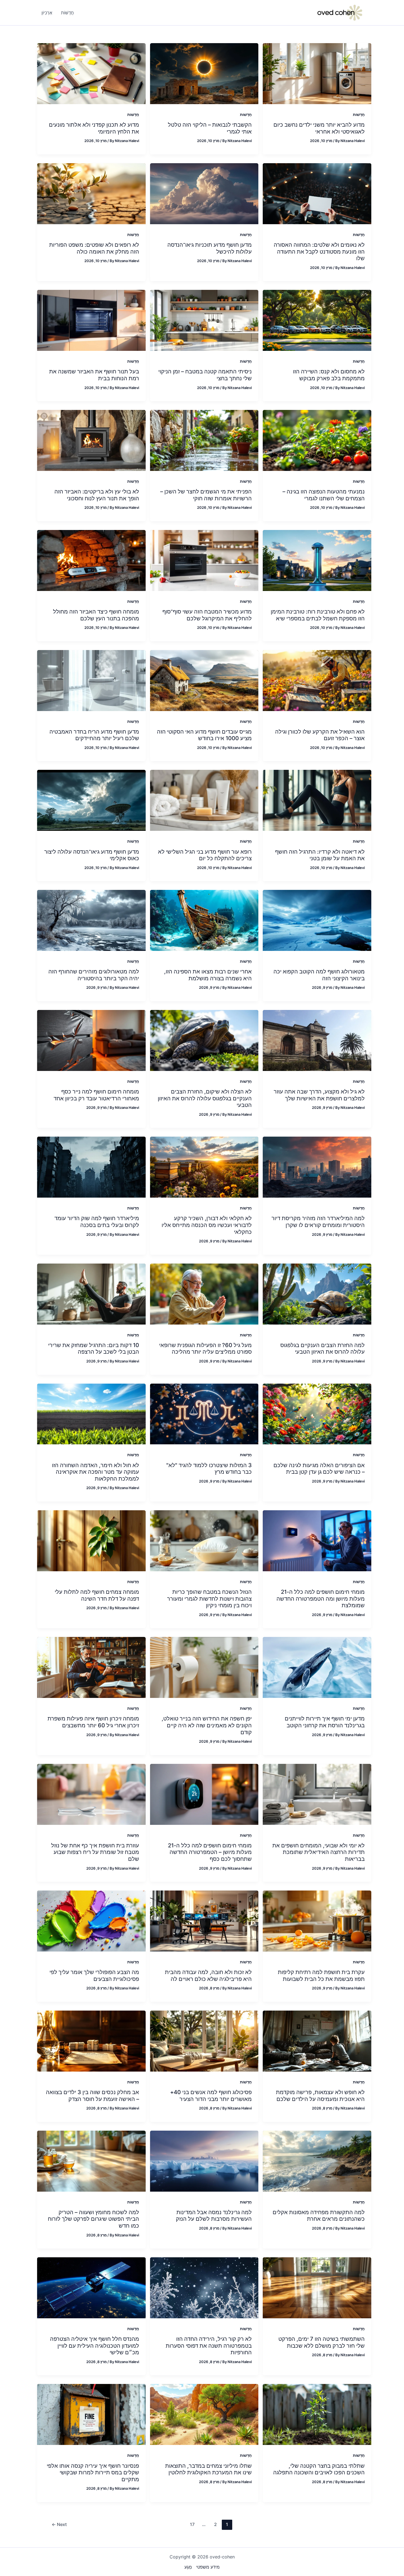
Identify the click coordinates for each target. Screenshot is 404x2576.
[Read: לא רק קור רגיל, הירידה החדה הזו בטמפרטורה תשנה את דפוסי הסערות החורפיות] (204, 2287)
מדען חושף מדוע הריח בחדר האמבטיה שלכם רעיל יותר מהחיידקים (94, 735)
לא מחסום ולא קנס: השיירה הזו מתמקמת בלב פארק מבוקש (329, 375)
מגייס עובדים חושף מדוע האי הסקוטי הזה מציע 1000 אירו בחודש (204, 735)
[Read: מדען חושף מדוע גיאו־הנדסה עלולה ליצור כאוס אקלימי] (91, 800)
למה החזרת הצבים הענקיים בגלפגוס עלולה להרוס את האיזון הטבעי (323, 1349)
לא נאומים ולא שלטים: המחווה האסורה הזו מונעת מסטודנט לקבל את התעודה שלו (319, 252)
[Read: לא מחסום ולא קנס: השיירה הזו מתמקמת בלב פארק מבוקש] (317, 320)
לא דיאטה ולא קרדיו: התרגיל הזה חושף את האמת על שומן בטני (320, 855)
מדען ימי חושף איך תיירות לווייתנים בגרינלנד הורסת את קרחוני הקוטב (325, 1722)
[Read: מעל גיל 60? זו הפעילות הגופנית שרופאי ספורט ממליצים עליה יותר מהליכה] (204, 1293)
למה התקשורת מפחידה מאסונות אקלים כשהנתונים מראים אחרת (319, 2216)
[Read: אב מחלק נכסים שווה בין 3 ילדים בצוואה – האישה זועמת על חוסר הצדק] (91, 2041)
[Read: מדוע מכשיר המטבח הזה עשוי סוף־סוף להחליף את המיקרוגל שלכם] (204, 560)
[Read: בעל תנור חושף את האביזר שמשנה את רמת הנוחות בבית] (91, 320)
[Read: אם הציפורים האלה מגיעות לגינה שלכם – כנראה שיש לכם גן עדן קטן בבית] (317, 1414)
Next (59, 2524)
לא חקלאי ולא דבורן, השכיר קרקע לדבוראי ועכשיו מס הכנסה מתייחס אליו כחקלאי (207, 1225)
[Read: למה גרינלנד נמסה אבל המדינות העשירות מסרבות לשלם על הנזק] (204, 2161)
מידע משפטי (208, 2567)
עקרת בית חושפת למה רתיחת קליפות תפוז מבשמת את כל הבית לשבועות (321, 1976)
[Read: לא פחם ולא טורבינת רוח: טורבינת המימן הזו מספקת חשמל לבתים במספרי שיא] (317, 560)
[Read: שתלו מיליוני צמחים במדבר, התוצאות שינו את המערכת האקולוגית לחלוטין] (204, 2414)
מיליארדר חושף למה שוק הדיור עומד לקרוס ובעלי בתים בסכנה (97, 1222)
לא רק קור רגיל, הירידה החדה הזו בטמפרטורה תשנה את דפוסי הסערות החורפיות (209, 2346)
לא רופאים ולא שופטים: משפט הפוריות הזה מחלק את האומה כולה (94, 248)
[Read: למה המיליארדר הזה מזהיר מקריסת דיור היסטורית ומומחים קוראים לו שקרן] (317, 1167)
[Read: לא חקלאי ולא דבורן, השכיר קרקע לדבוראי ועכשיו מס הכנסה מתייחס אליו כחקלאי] (204, 1167)
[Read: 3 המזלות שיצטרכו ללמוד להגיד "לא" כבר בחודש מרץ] (204, 1414)
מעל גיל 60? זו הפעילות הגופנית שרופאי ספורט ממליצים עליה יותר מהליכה (205, 1349)
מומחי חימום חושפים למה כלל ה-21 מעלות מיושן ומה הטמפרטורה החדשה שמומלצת (321, 1599)
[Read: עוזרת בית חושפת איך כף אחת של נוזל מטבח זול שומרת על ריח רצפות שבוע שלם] (91, 1794)
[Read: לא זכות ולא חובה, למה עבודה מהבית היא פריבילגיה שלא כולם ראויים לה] (204, 1920)
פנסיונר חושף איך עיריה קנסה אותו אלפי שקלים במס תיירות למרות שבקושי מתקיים (93, 2473)
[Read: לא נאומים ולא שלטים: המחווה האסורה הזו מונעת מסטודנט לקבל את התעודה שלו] (317, 193)
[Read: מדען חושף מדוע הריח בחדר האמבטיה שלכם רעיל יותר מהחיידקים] (91, 680)
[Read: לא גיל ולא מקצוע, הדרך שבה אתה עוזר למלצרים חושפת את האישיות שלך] (317, 1040)
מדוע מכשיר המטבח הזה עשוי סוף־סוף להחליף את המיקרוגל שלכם (207, 615)
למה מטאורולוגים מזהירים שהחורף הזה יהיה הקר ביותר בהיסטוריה (94, 975)
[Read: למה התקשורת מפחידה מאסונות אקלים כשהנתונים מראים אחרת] (317, 2161)
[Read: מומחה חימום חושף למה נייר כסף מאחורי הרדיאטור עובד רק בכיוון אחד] (91, 1040)
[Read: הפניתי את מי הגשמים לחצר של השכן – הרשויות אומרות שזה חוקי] (204, 440)
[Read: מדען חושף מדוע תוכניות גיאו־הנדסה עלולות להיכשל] (204, 193)
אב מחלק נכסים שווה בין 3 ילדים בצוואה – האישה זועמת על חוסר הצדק (92, 2096)
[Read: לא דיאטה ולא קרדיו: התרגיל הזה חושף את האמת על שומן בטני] (317, 800)
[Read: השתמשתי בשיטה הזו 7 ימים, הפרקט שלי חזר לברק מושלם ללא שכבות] (317, 2287)
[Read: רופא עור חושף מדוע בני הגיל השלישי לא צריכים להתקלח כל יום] (204, 800)
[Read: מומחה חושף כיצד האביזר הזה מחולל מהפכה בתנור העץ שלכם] (91, 560)
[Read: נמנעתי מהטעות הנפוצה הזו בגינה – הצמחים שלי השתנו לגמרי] (317, 440)
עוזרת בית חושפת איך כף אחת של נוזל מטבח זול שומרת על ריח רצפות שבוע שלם (95, 1852)
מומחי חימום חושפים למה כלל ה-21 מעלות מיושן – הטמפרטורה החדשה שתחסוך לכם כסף (210, 1852)
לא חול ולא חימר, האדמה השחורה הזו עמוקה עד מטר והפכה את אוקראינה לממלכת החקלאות (96, 1472)
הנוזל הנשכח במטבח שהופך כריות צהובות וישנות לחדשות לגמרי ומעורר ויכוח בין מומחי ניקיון (209, 1599)
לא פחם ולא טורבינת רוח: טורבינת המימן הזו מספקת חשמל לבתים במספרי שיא (318, 615)
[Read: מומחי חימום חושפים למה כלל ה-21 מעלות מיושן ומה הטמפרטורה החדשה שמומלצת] (317, 1540)
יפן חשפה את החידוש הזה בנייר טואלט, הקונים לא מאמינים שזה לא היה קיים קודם (207, 1725)
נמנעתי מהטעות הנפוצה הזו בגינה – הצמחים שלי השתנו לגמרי (324, 495)
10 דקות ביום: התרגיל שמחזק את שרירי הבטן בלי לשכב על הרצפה (94, 1349)
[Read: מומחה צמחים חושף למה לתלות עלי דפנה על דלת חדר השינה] (91, 1540)
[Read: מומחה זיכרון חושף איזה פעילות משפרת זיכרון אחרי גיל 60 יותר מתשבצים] (91, 1667)
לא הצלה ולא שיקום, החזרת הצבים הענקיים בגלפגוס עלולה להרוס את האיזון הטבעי (205, 1098)
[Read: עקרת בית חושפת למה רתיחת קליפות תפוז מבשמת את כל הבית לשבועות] (317, 1920)
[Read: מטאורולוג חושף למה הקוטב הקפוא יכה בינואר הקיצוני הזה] (317, 920)
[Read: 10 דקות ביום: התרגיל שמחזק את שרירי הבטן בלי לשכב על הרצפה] (91, 1293)
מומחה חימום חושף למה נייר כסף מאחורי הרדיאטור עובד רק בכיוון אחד (96, 1095)
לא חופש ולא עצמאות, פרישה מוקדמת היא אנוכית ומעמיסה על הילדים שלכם (320, 2096)
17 (192, 2524)
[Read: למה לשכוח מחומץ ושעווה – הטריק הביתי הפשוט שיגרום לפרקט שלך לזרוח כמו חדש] (91, 2161)
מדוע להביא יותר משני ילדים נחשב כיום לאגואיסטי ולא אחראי (319, 128)
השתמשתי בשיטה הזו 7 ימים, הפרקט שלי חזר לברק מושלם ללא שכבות (322, 2342)
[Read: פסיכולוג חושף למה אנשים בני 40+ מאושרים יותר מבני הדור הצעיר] (204, 2041)
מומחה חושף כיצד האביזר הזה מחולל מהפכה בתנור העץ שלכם (96, 615)
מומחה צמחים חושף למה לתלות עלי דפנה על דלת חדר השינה (97, 1595)
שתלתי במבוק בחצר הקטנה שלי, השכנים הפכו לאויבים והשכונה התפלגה (319, 2469)
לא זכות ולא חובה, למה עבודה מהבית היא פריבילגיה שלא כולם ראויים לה (208, 1976)
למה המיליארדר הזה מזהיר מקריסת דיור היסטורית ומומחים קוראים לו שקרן (318, 1222)
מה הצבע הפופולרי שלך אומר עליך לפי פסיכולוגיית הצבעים (94, 1976)
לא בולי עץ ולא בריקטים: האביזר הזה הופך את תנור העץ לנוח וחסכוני (97, 495)
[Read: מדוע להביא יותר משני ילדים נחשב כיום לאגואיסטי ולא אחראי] (317, 73)
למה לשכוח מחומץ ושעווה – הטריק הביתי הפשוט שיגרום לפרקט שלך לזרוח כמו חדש (93, 2219)
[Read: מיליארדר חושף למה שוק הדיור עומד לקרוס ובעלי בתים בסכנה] (91, 1167)
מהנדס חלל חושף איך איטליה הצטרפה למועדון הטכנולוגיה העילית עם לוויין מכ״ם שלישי (95, 2346)
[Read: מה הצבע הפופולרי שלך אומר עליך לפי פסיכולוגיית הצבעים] (91, 1920)
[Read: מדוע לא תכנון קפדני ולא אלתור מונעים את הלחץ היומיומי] (91, 73)
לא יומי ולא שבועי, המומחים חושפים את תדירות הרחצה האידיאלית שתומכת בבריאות (319, 1852)
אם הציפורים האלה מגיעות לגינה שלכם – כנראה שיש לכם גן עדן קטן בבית (319, 1469)
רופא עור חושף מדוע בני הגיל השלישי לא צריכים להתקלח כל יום (205, 855)
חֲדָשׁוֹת (359, 114)
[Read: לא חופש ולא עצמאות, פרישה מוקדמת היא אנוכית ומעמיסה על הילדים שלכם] (317, 2041)
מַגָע (188, 2567)
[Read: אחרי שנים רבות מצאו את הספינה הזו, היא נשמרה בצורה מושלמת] (204, 920)
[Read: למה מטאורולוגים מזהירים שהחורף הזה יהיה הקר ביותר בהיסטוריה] (91, 920)
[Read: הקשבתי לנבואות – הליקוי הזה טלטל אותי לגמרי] (204, 73)
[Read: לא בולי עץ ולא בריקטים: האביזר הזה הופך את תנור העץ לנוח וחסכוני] (91, 440)
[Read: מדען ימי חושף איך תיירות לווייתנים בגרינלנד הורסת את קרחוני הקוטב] (317, 1667)
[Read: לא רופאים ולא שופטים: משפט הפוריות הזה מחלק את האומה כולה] (91, 193)
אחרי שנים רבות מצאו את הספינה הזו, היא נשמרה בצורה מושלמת (208, 975)
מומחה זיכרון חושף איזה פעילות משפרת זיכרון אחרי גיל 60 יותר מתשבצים (93, 1722)
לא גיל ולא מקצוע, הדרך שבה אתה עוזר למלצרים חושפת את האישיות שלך (319, 1095)
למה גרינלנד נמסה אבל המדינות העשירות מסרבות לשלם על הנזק (214, 2216)
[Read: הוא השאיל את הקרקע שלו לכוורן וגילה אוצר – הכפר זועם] (317, 680)
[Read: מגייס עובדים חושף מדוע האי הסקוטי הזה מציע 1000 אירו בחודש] (204, 680)
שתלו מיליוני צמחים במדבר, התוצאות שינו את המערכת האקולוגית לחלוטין (208, 2469)
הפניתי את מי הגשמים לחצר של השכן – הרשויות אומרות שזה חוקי (206, 495)
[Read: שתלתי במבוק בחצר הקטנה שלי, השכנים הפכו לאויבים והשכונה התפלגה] (317, 2414)
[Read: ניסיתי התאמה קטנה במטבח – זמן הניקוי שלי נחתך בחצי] (204, 320)
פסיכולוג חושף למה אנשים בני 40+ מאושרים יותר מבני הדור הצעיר (211, 2096)
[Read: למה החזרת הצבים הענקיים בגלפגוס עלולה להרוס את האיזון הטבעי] (317, 1293)
